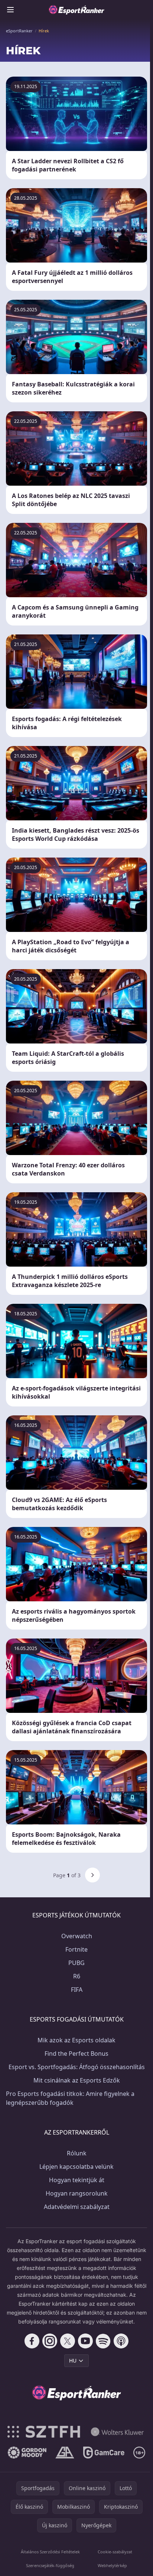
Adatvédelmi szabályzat (77, 2207)
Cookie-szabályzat (115, 2552)
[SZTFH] (44, 2432)
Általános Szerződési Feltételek (50, 2552)
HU (73, 2360)
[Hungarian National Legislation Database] (117, 2432)
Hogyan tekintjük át (77, 2180)
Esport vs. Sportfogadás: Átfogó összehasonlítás (77, 2067)
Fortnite (76, 1949)
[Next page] (92, 1875)
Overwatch (77, 1936)
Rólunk (77, 2153)
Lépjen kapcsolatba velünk (76, 2167)
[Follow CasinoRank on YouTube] (85, 2341)
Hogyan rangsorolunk (77, 2193)
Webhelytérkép (112, 2565)
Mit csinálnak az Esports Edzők (77, 2080)
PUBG (76, 1963)
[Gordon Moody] (27, 2453)
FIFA (77, 1990)
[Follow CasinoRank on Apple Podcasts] (121, 2341)
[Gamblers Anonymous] (65, 2453)
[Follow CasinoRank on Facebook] (32, 2341)
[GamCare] (104, 2453)
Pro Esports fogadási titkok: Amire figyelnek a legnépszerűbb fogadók (70, 2098)
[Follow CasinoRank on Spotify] (103, 2341)
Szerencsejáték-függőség (50, 2565)
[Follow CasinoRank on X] (68, 2341)
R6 (77, 1976)
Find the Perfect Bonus (76, 2054)
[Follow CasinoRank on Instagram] (50, 2341)
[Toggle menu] (10, 10)
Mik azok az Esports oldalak (76, 2040)
